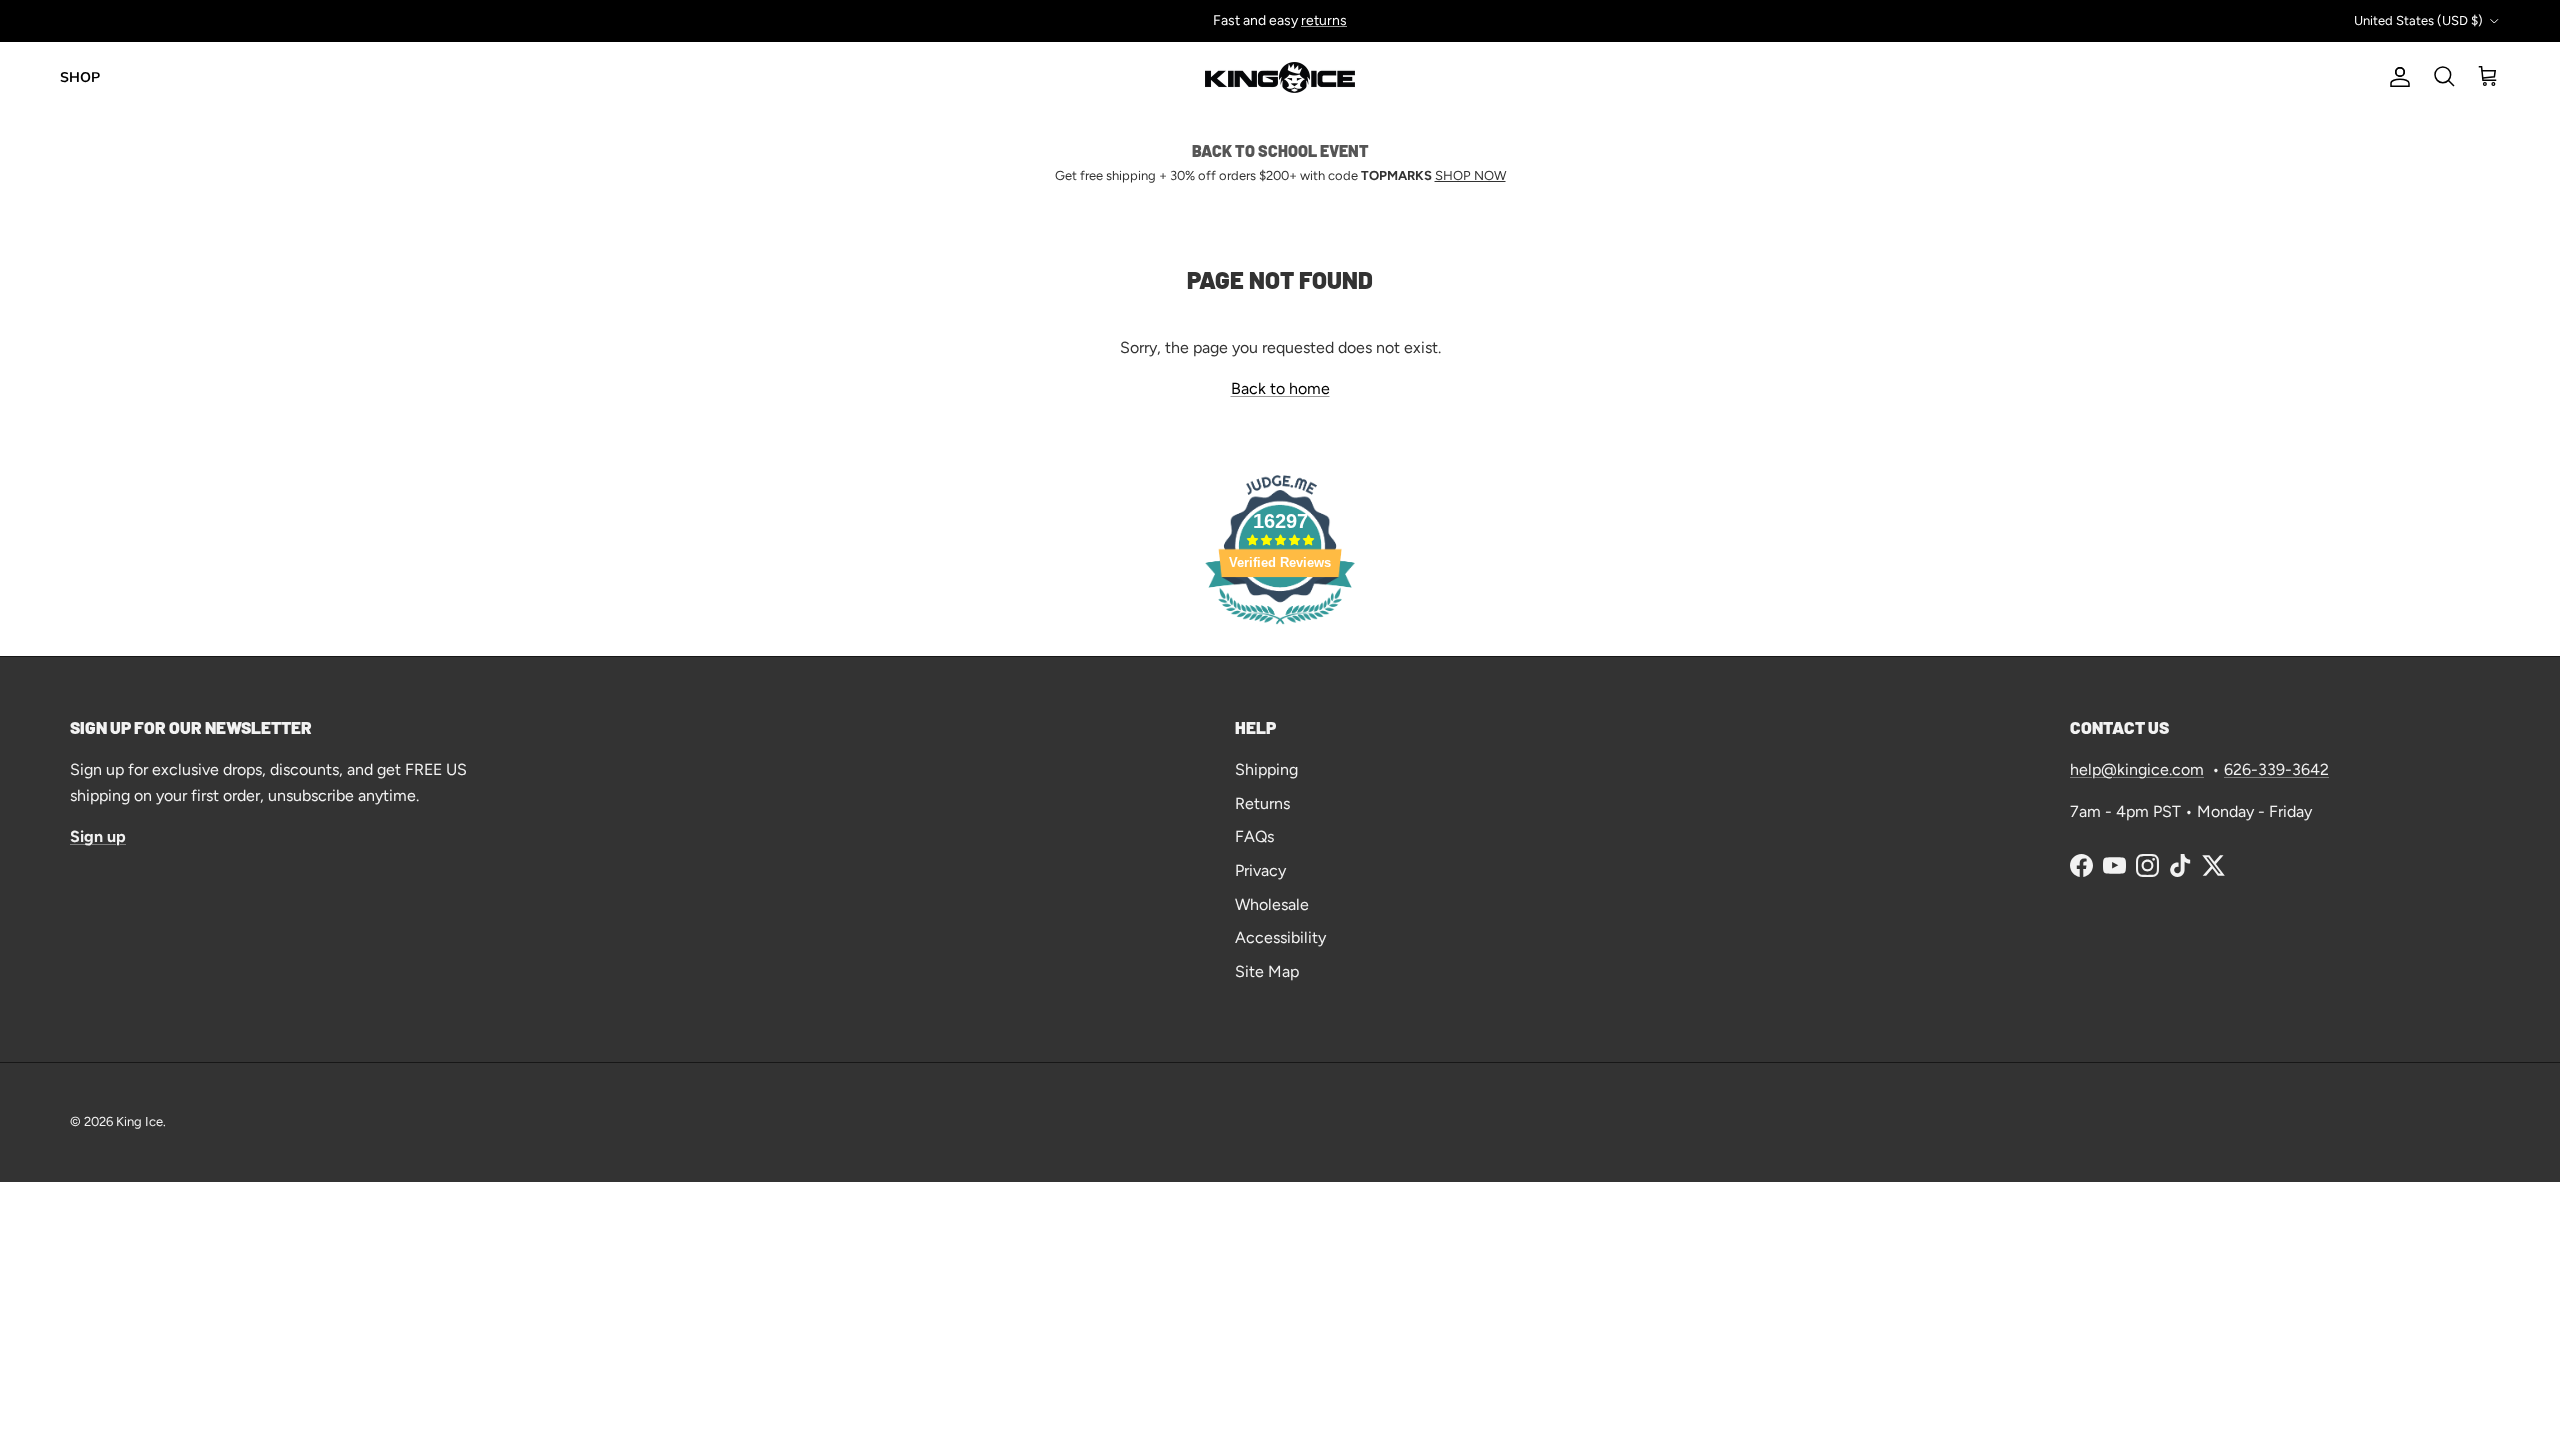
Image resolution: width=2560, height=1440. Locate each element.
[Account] (2396, 77)
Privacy (1260, 870)
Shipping (1266, 769)
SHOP (80, 77)
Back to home (1280, 388)
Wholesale (1272, 904)
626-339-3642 (2276, 769)
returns (1324, 20)
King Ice (139, 1121)
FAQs (1254, 836)
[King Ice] (1280, 77)
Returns (1262, 803)
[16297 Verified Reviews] (1280, 627)
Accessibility (1280, 937)
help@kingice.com (2137, 769)
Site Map (1267, 971)
